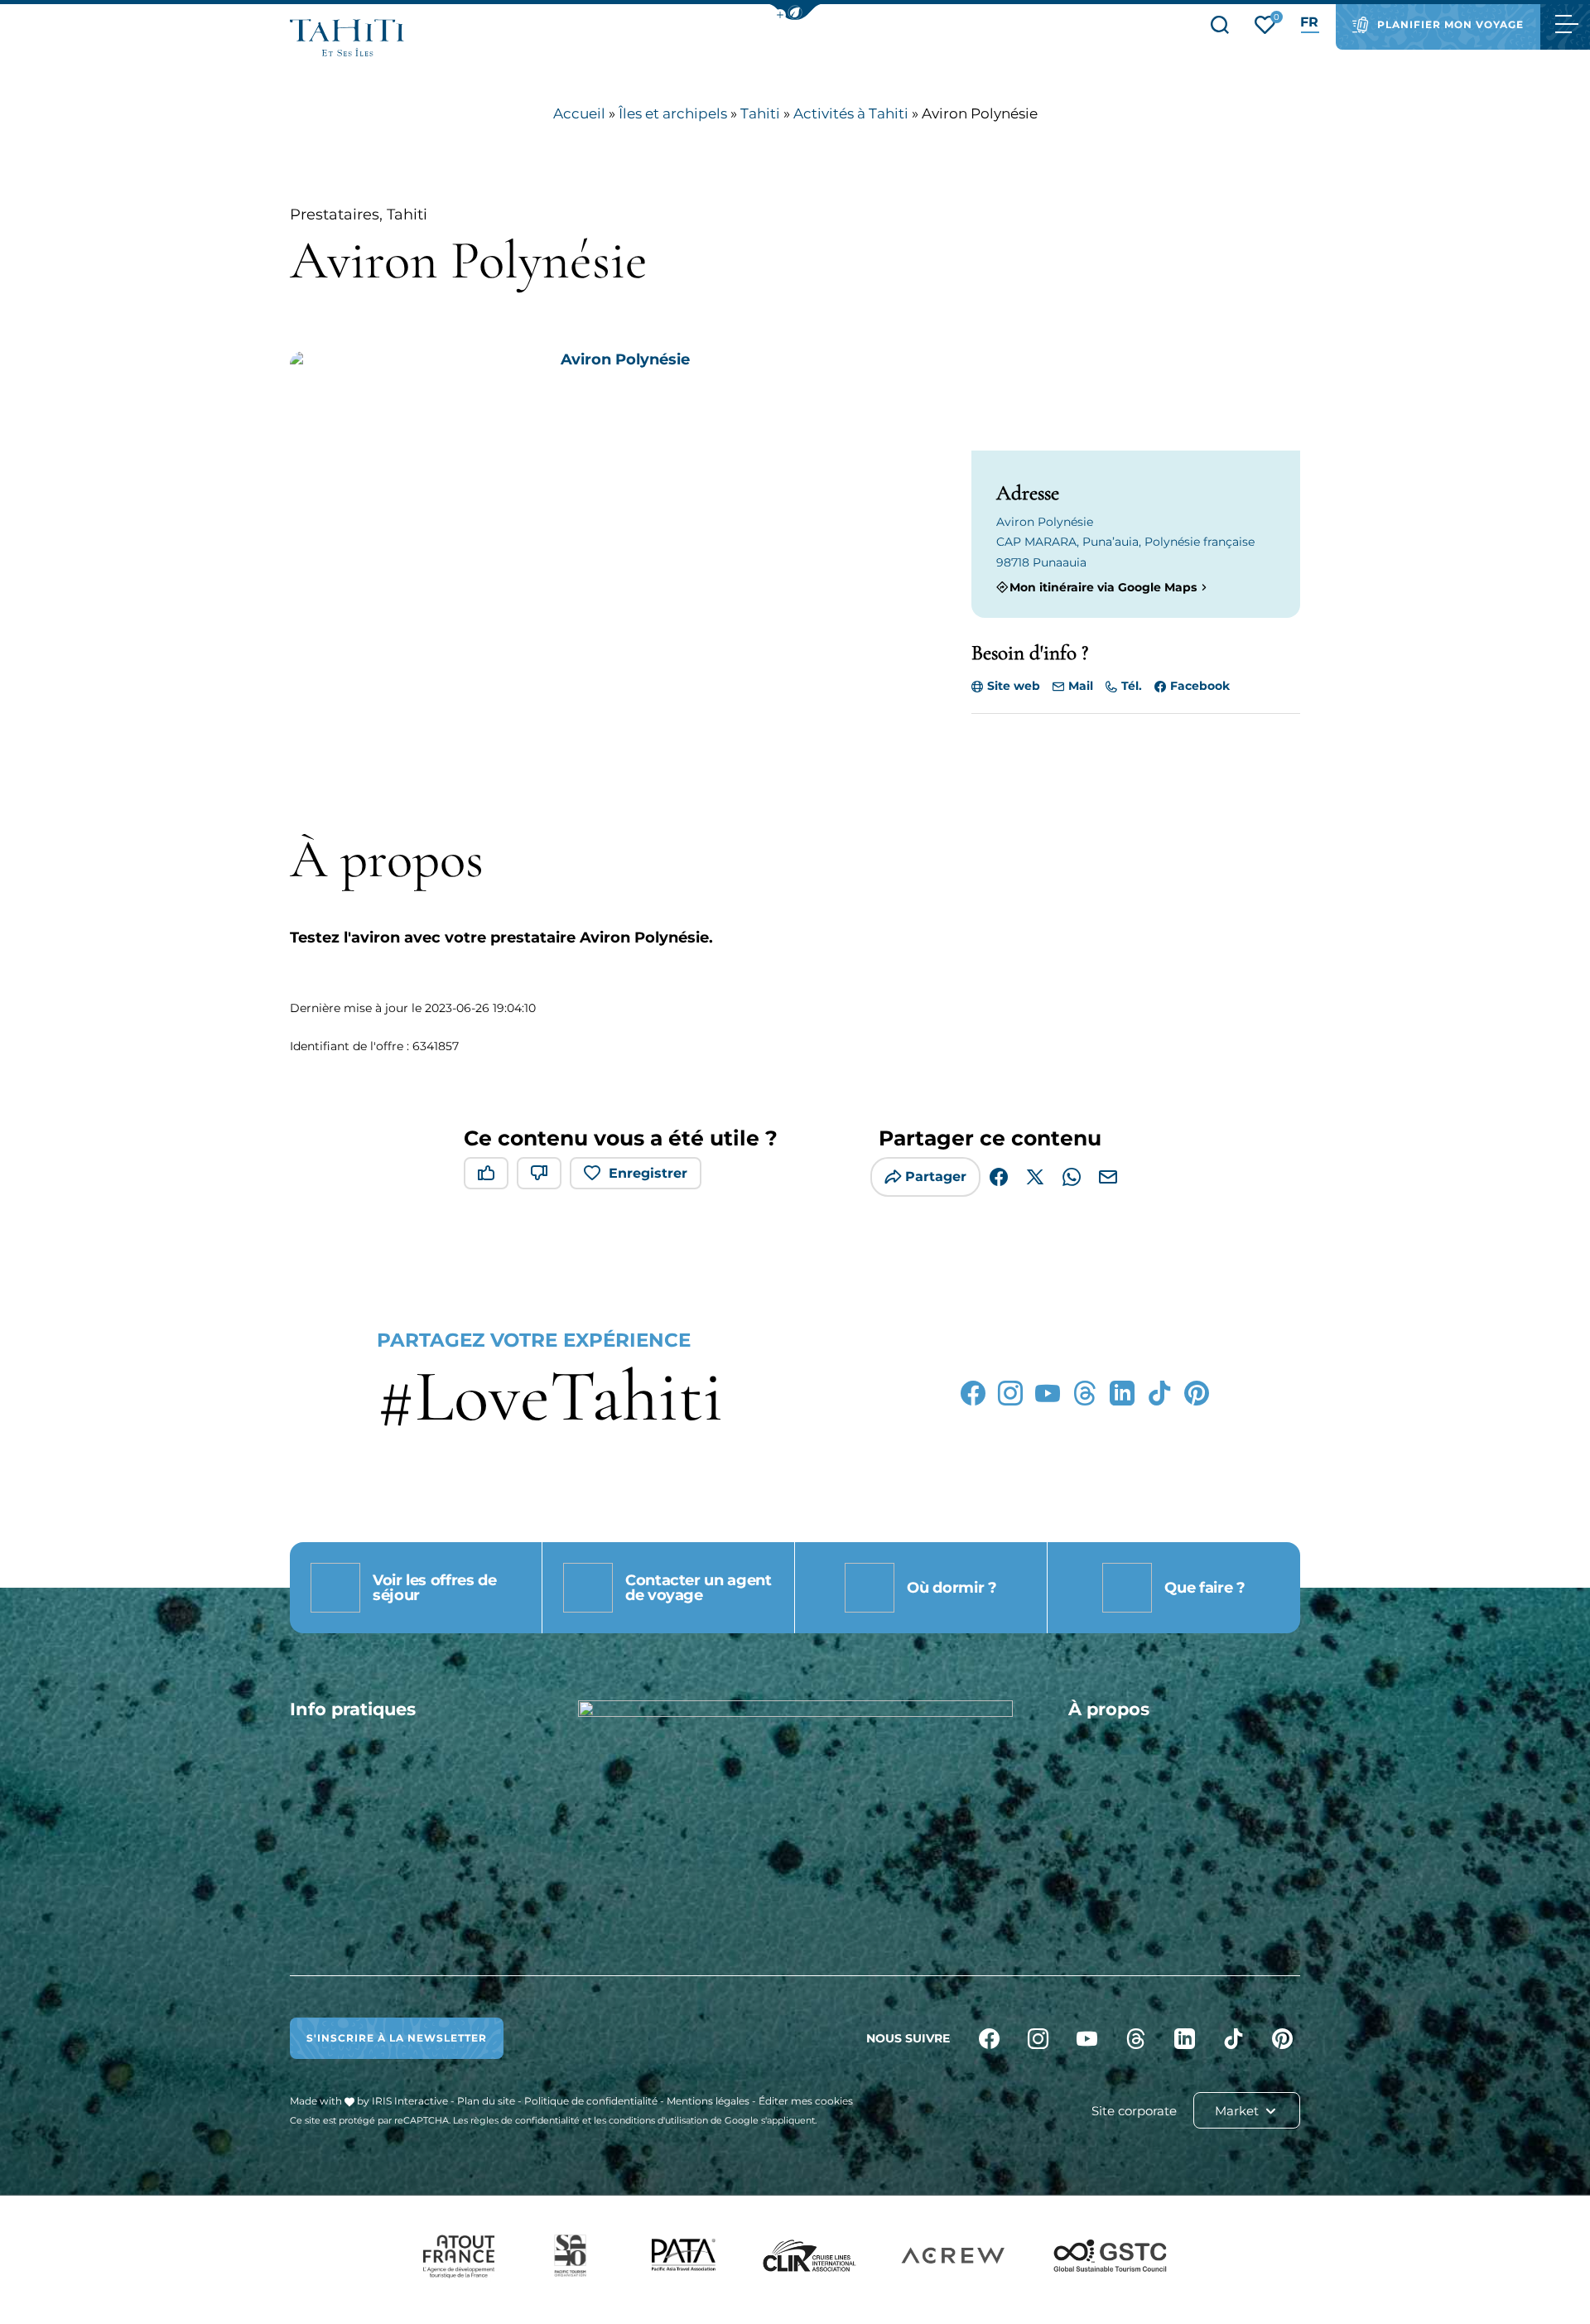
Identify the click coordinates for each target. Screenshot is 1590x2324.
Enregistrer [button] (648, 1173)
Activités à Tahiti (851, 113)
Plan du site (486, 2101)
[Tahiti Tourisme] (347, 38)
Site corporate (1134, 2111)
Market (1238, 2111)
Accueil (579, 113)
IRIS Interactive (410, 2101)
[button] (795, 12)
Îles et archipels (673, 113)
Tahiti (760, 113)
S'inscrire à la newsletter (397, 2038)
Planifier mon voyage (1450, 24)
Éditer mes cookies (806, 2101)
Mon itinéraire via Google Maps (1103, 587)
